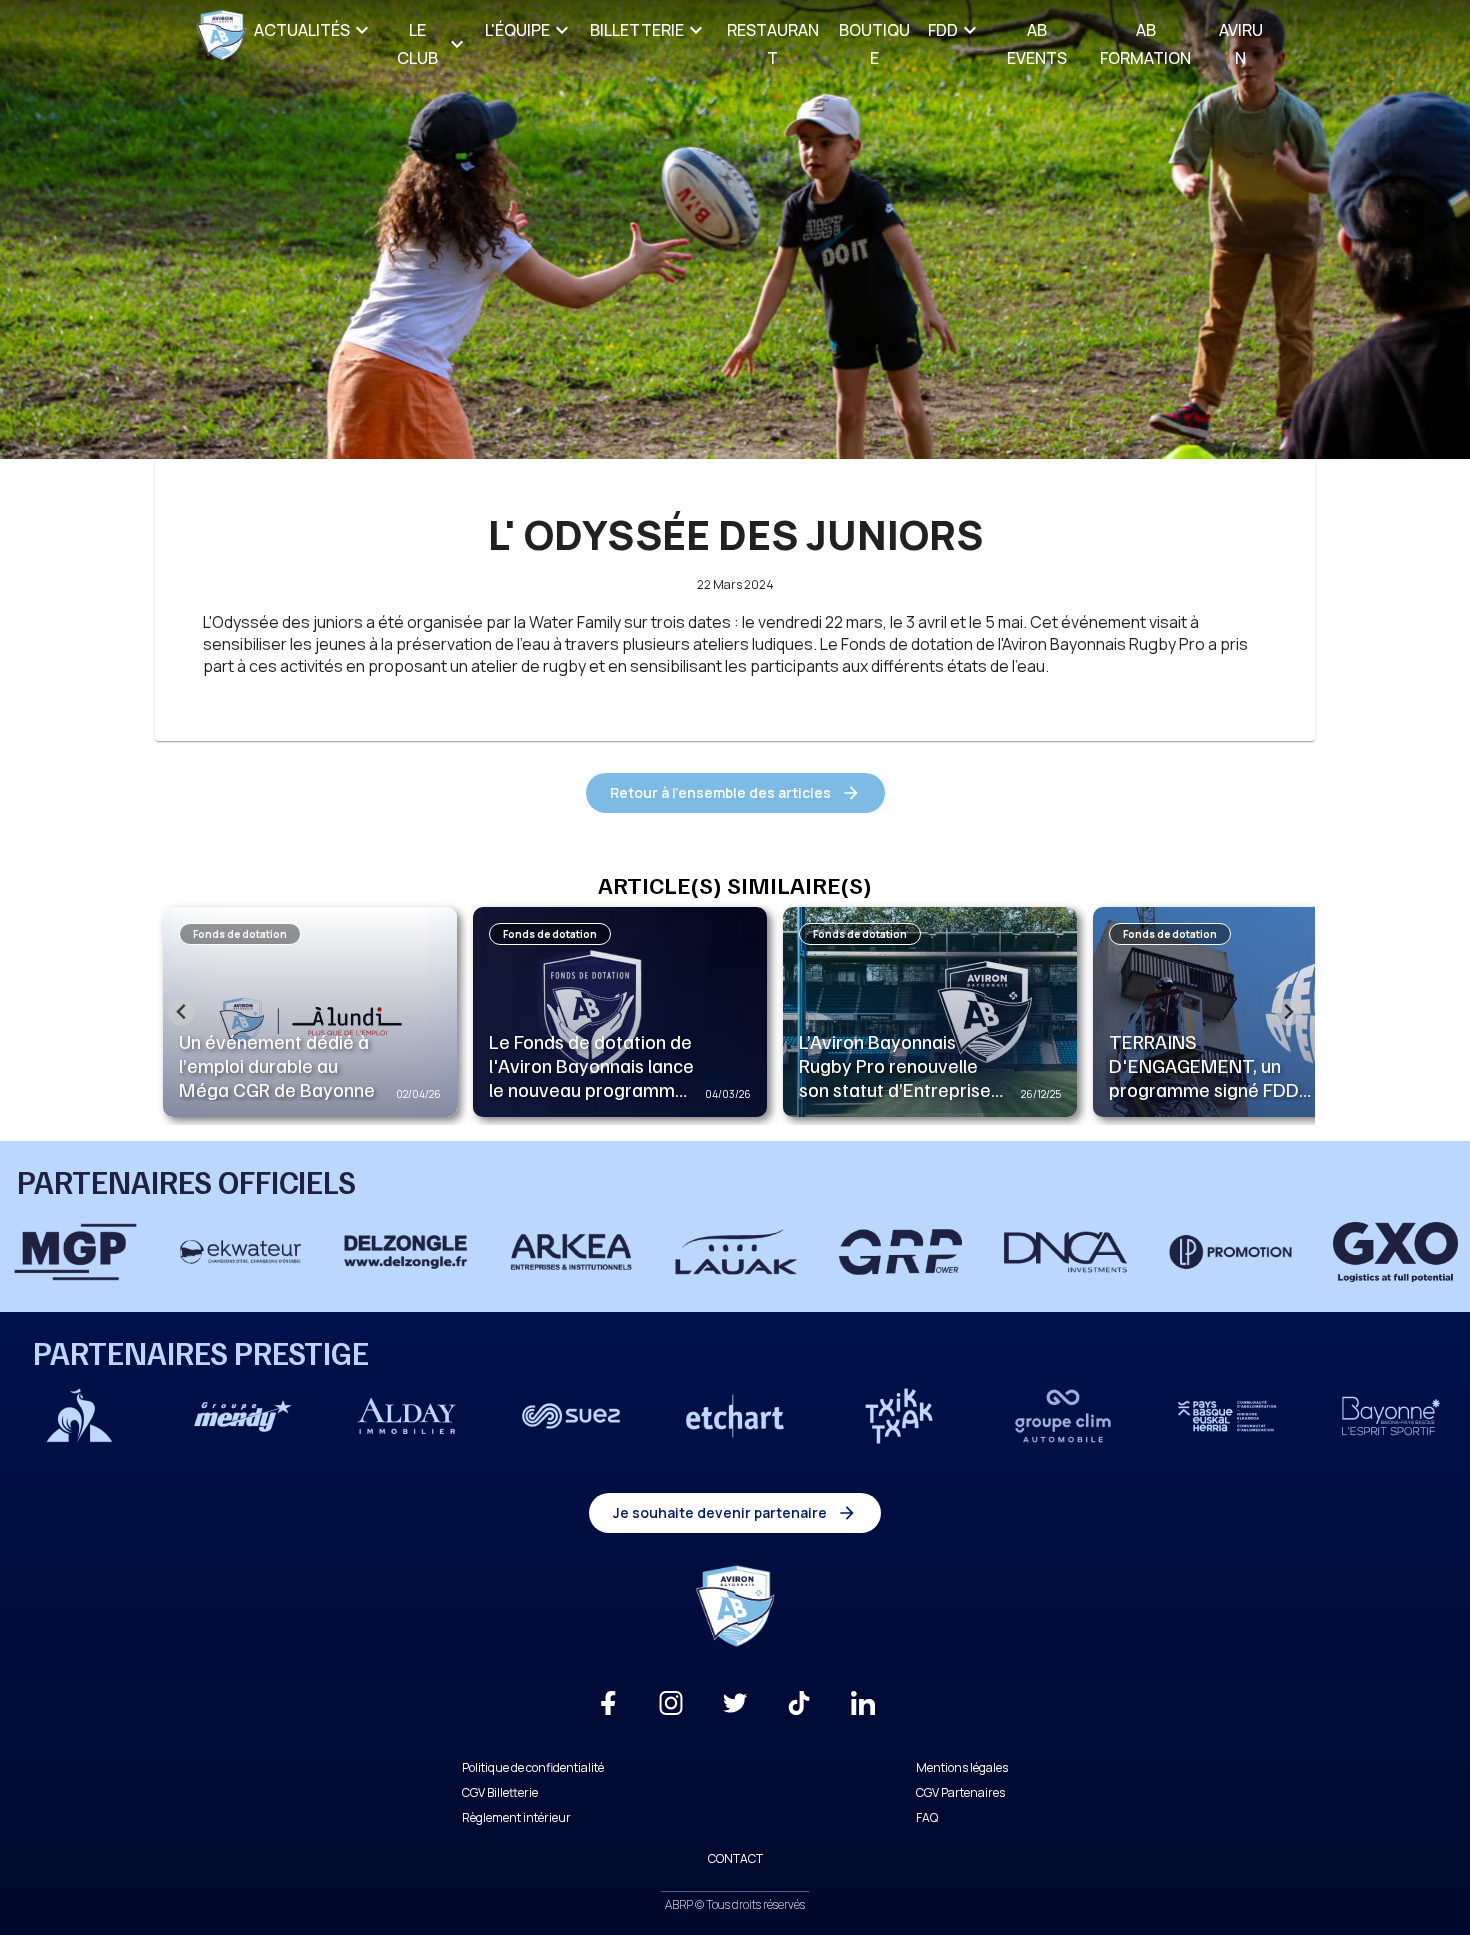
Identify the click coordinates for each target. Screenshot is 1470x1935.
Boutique (874, 44)
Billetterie (637, 30)
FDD (943, 30)
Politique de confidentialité (533, 1767)
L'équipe (517, 30)
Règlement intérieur (516, 1817)
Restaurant (773, 44)
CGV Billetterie (500, 1792)
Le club (417, 44)
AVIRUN (1241, 44)
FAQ (927, 1817)
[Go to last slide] (181, 1012)
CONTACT (735, 1858)
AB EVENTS (1037, 44)
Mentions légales (962, 1767)
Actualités (302, 30)
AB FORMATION (1145, 44)
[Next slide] (1288, 1012)
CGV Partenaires (960, 1792)
